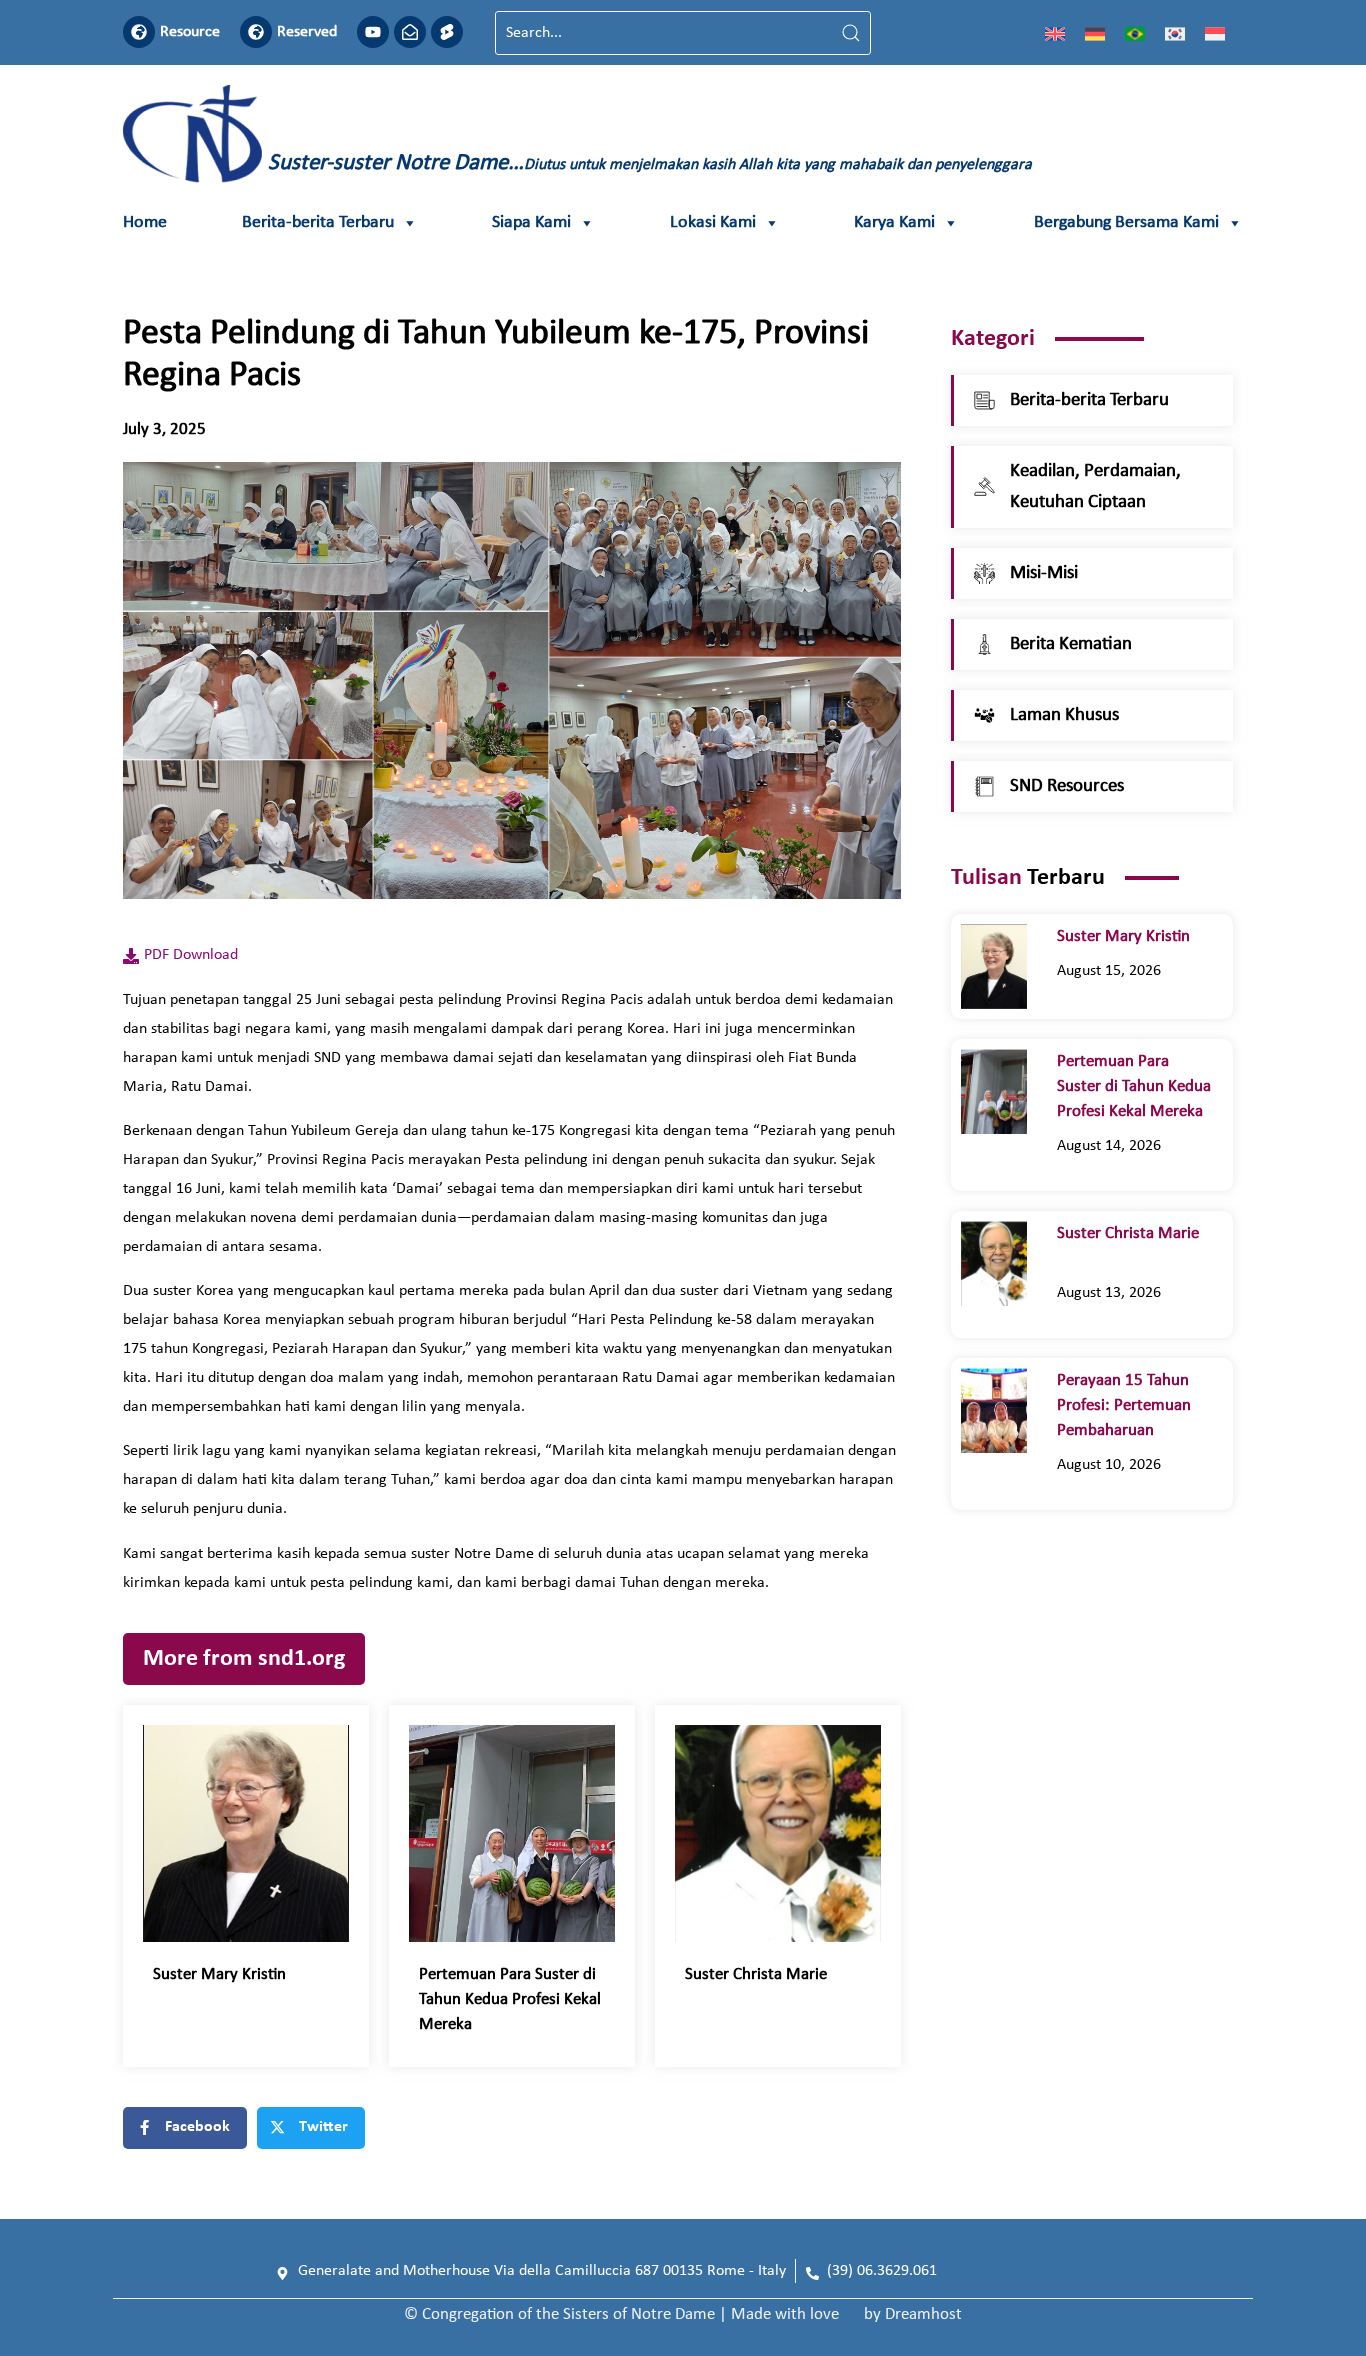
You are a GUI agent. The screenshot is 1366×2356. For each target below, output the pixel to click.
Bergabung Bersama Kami (1126, 222)
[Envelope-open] (410, 32)
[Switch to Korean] (1175, 33)
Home (145, 222)
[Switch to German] (1095, 33)
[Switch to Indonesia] (1215, 33)
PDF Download (191, 955)
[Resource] (139, 32)
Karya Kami (894, 222)
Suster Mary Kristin (223, 1974)
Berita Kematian (1071, 644)
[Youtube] (373, 32)
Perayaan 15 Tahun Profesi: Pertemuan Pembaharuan (1124, 1405)
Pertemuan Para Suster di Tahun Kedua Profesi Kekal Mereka (510, 1999)
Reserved (307, 32)
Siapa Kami (531, 222)
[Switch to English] (1055, 33)
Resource (190, 32)
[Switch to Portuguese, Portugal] (1135, 33)
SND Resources (1067, 786)
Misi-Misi (1044, 573)
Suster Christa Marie (768, 1974)
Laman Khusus (1064, 715)
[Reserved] (256, 32)
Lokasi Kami (713, 222)
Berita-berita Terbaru (318, 222)
